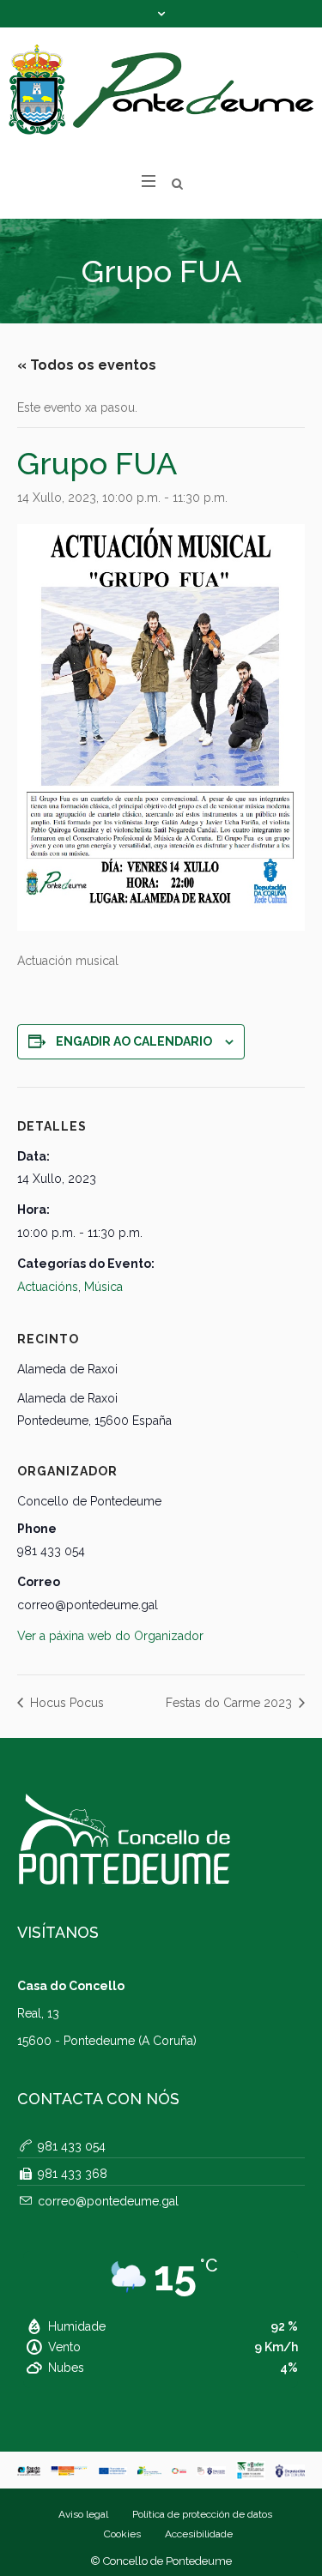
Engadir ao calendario (134, 1041)
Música (103, 1287)
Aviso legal (83, 2514)
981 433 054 (72, 2146)
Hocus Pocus (65, 1703)
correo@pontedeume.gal (108, 2201)
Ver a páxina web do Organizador (110, 1636)
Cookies (122, 2534)
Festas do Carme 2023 (231, 1703)
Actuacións (48, 1287)
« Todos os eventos (87, 365)
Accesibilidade (199, 2534)
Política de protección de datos (202, 2514)
